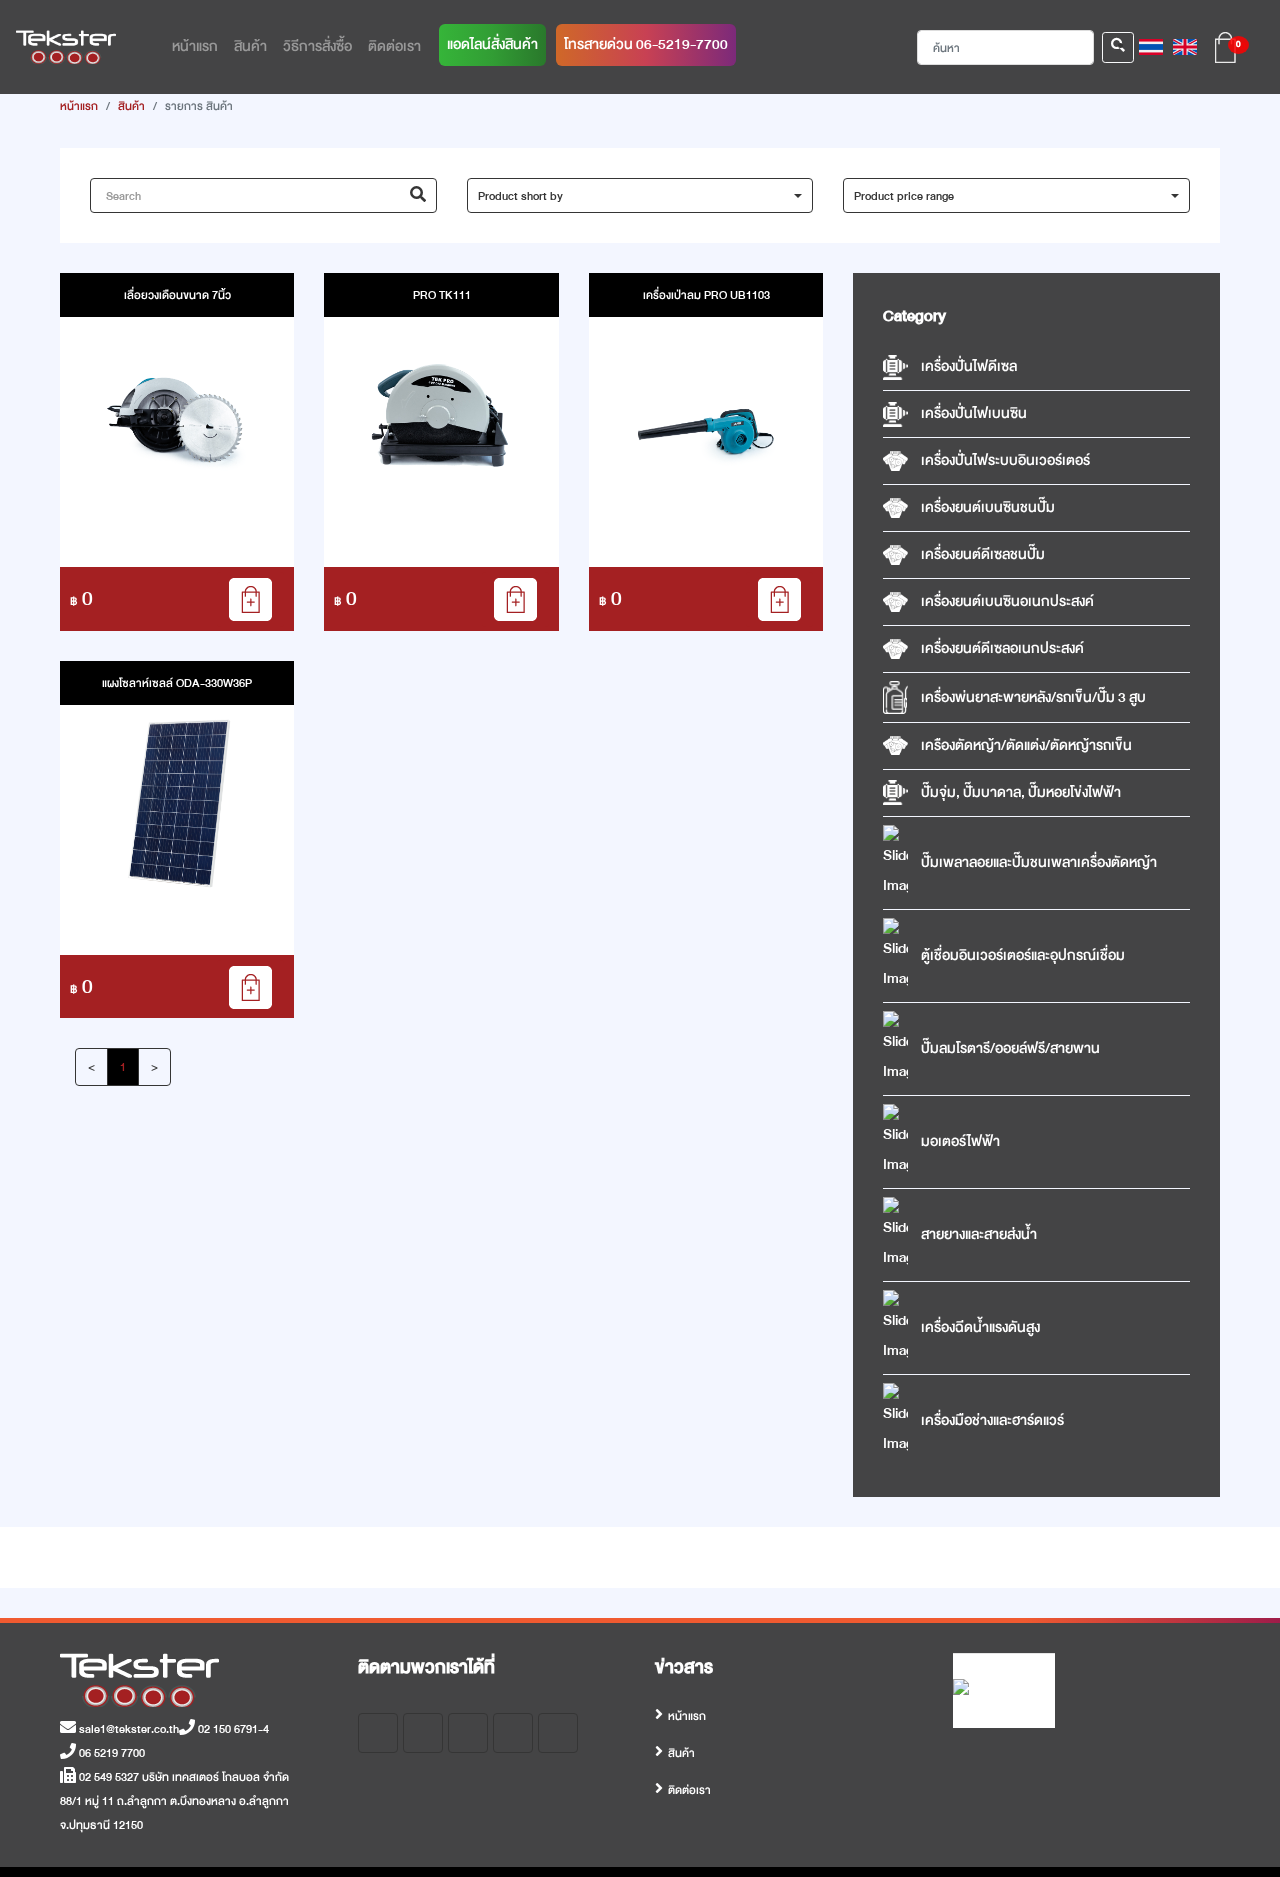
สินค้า (131, 106)
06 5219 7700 (110, 1753)
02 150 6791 (226, 1729)
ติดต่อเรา (689, 1790)
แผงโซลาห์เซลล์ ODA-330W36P (177, 683)
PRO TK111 (442, 295)
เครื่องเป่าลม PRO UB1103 (706, 295)
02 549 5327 (107, 1777)
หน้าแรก (79, 106)
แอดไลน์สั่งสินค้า (492, 44)
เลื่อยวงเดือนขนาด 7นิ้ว (177, 295)
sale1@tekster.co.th (127, 1729)
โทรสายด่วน (646, 44)
